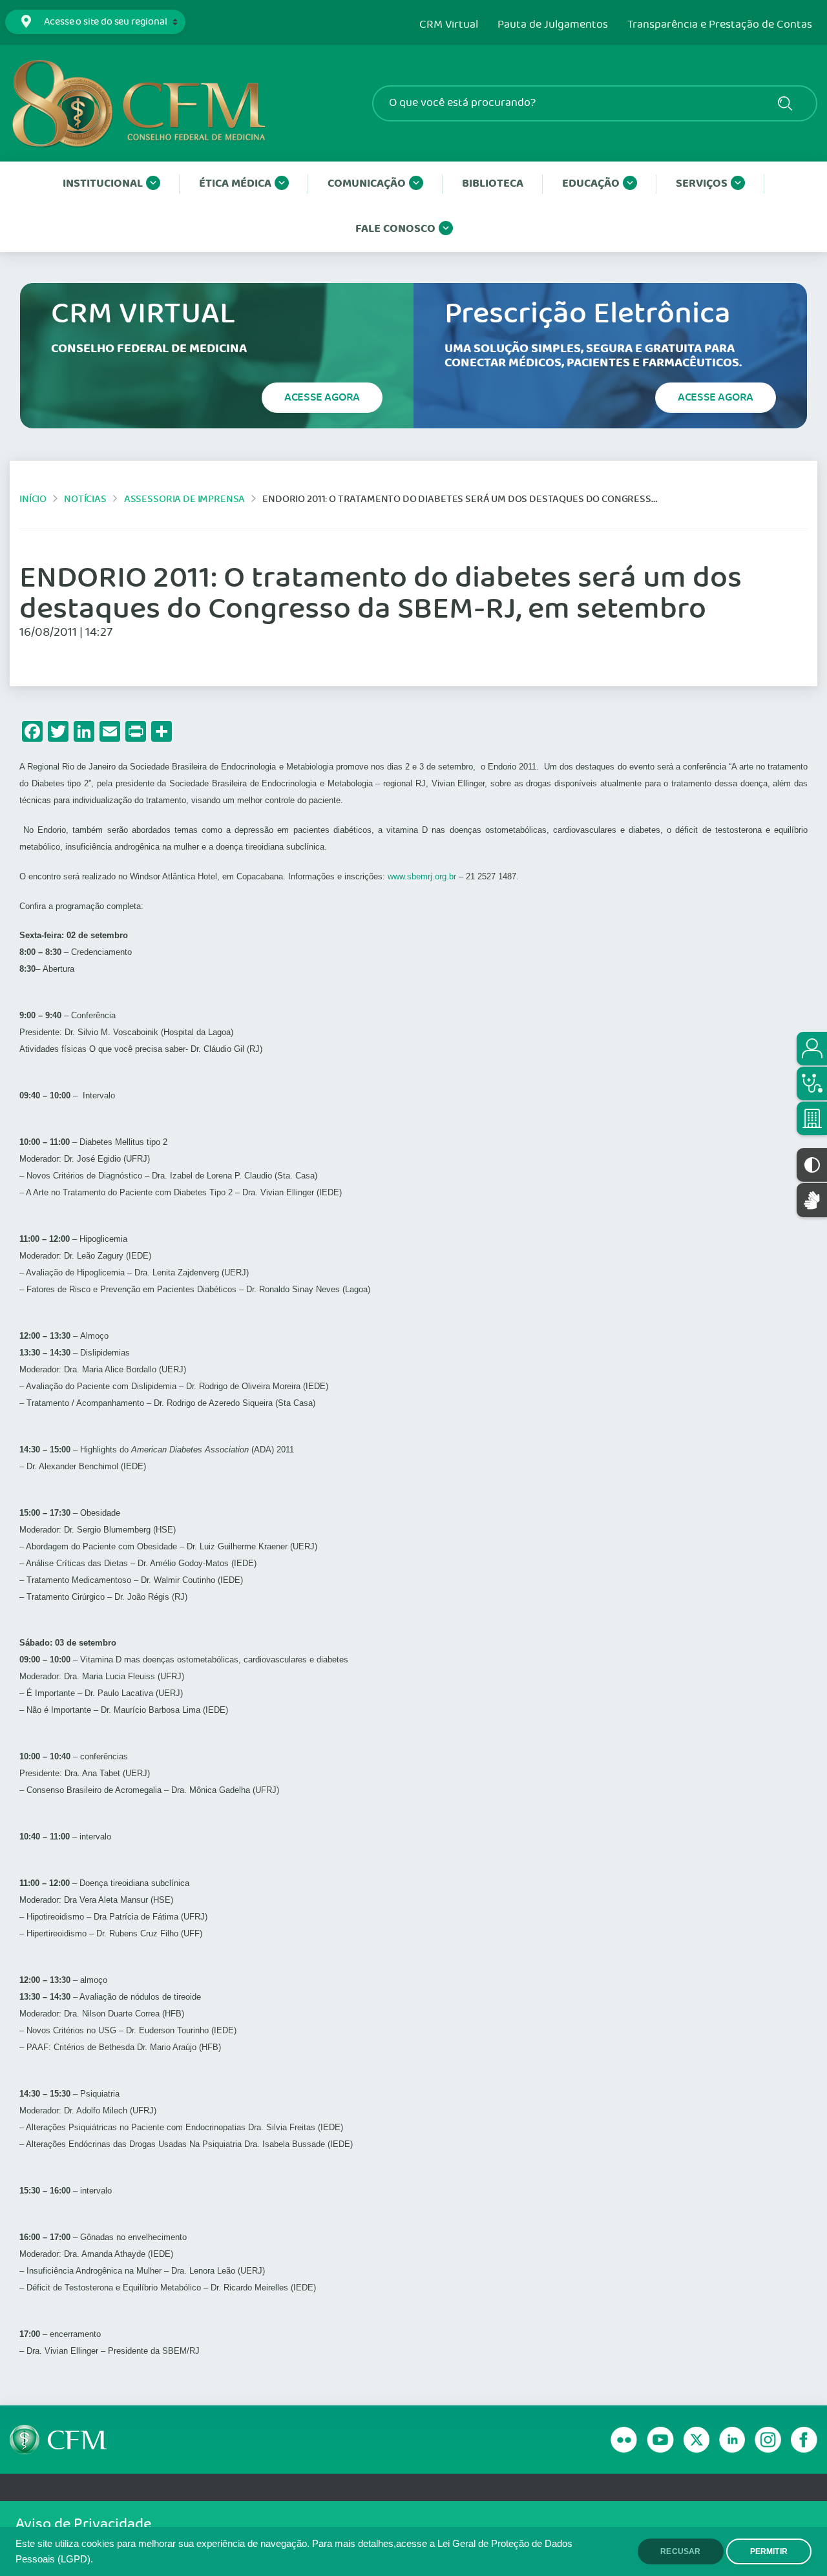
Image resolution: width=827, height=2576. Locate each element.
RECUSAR (680, 2551)
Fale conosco (395, 229)
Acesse (322, 397)
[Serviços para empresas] (812, 1118)
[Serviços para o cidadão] (812, 1049)
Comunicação (367, 184)
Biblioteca (493, 184)
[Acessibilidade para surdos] (812, 1200)
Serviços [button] (702, 184)
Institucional (103, 184)
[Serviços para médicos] (812, 1084)
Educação (591, 184)
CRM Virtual (449, 25)
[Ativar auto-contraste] (812, 1165)
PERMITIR (769, 2551)
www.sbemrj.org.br (422, 876)
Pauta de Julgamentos (553, 25)
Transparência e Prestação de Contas (720, 25)
